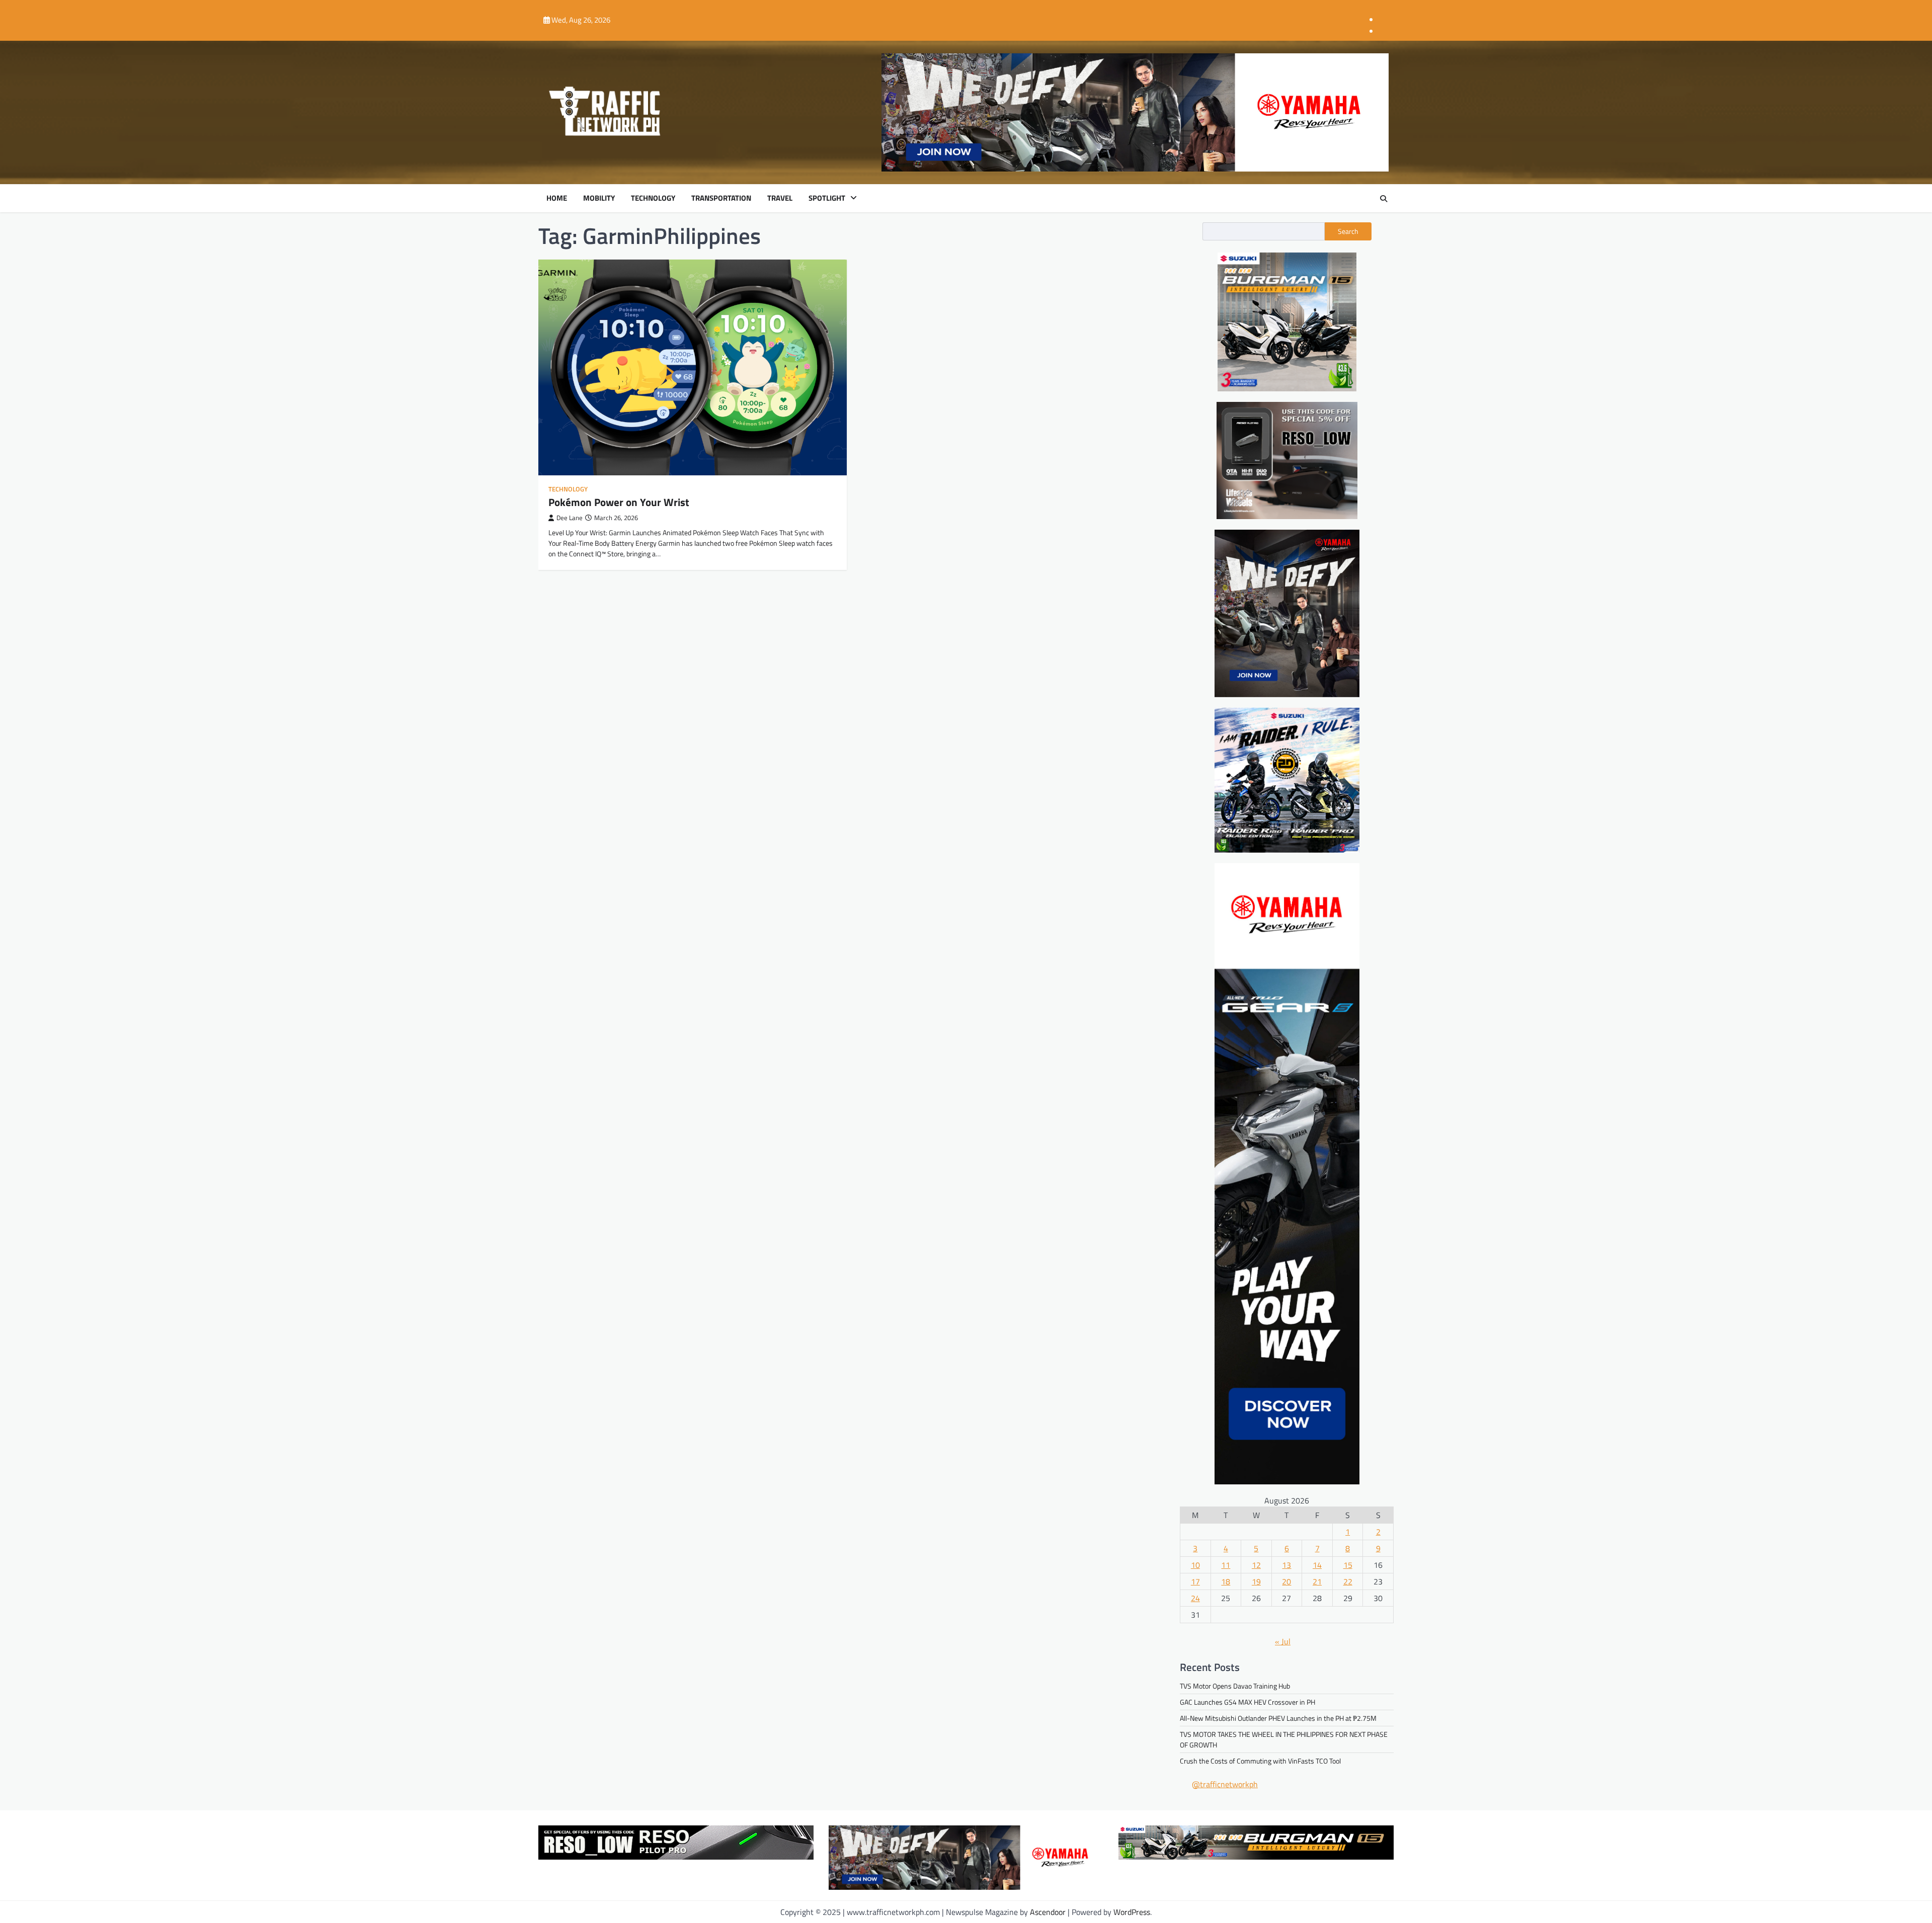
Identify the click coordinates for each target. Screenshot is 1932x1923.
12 (1256, 1565)
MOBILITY (599, 198)
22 (1348, 1581)
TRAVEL (780, 198)
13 (1286, 1565)
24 (1195, 1598)
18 (1226, 1581)
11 (1226, 1565)
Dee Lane (570, 518)
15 (1348, 1565)
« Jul (1283, 1641)
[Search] (1384, 199)
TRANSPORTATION (721, 198)
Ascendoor (1048, 1912)
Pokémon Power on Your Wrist (619, 502)
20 (1286, 1581)
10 (1195, 1565)
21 (1317, 1581)
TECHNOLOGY (653, 198)
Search (1348, 231)
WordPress (1132, 1912)
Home (557, 198)
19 (1256, 1581)
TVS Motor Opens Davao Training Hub (1235, 1686)
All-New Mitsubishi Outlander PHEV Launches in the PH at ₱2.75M (1278, 1718)
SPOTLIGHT (827, 198)
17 (1195, 1581)
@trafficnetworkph (1225, 1784)
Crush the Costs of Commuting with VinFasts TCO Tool (1260, 1761)
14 (1317, 1565)
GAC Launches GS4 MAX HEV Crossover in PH (1247, 1702)
